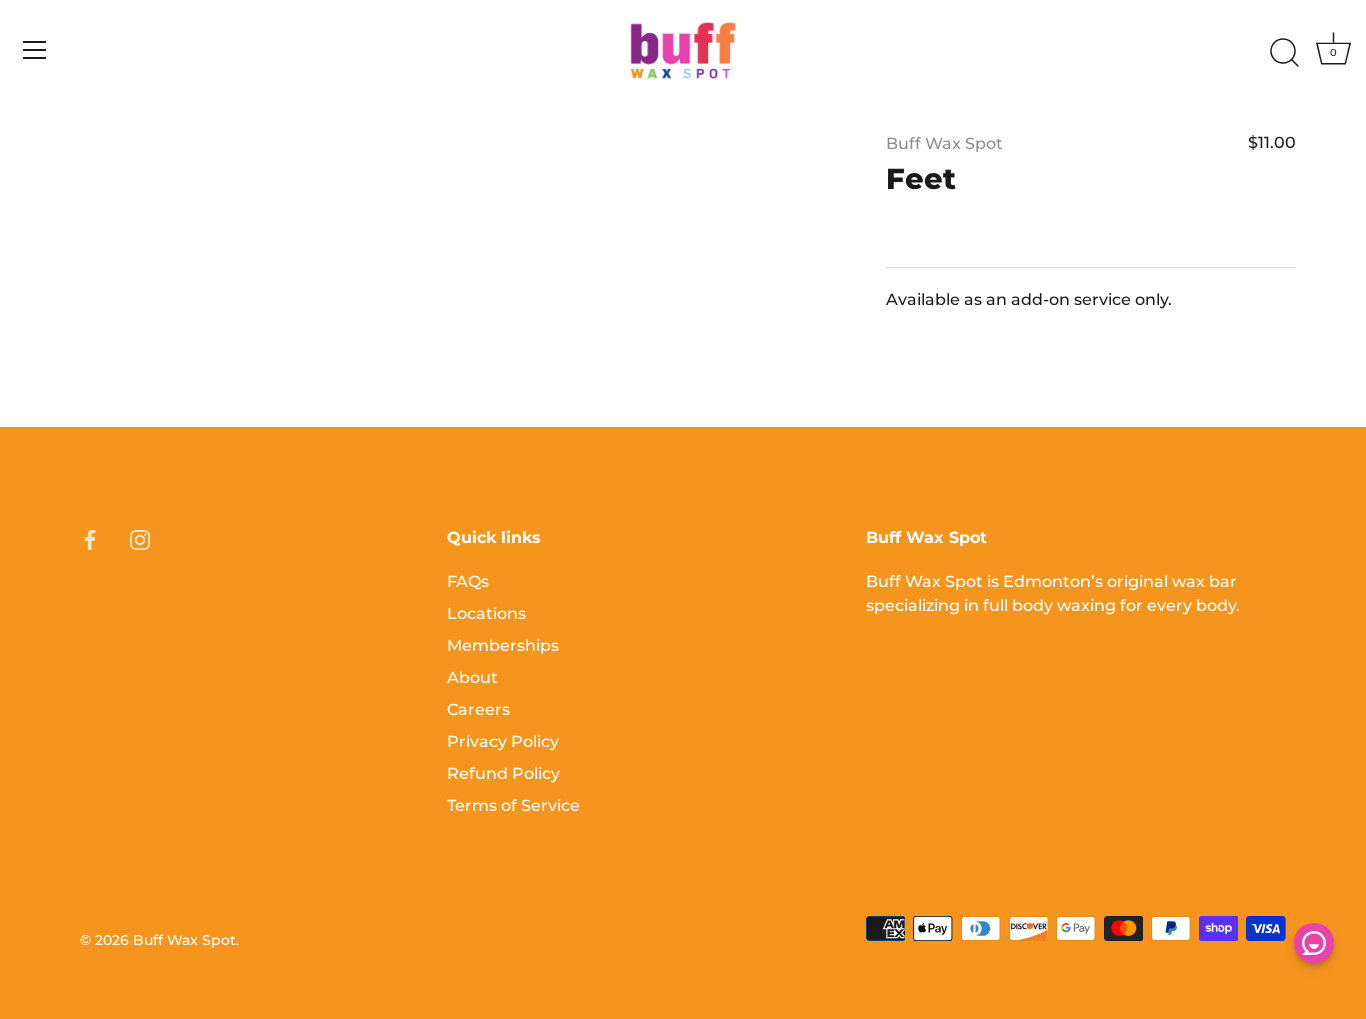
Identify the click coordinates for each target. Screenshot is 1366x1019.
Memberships (503, 645)
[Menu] (35, 50)
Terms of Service (513, 805)
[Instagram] (140, 538)
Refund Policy (503, 773)
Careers (478, 709)
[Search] (1284, 53)
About (472, 677)
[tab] (1091, 315)
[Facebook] (90, 538)
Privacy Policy (503, 741)
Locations (486, 613)
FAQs (468, 581)
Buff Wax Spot (944, 143)
